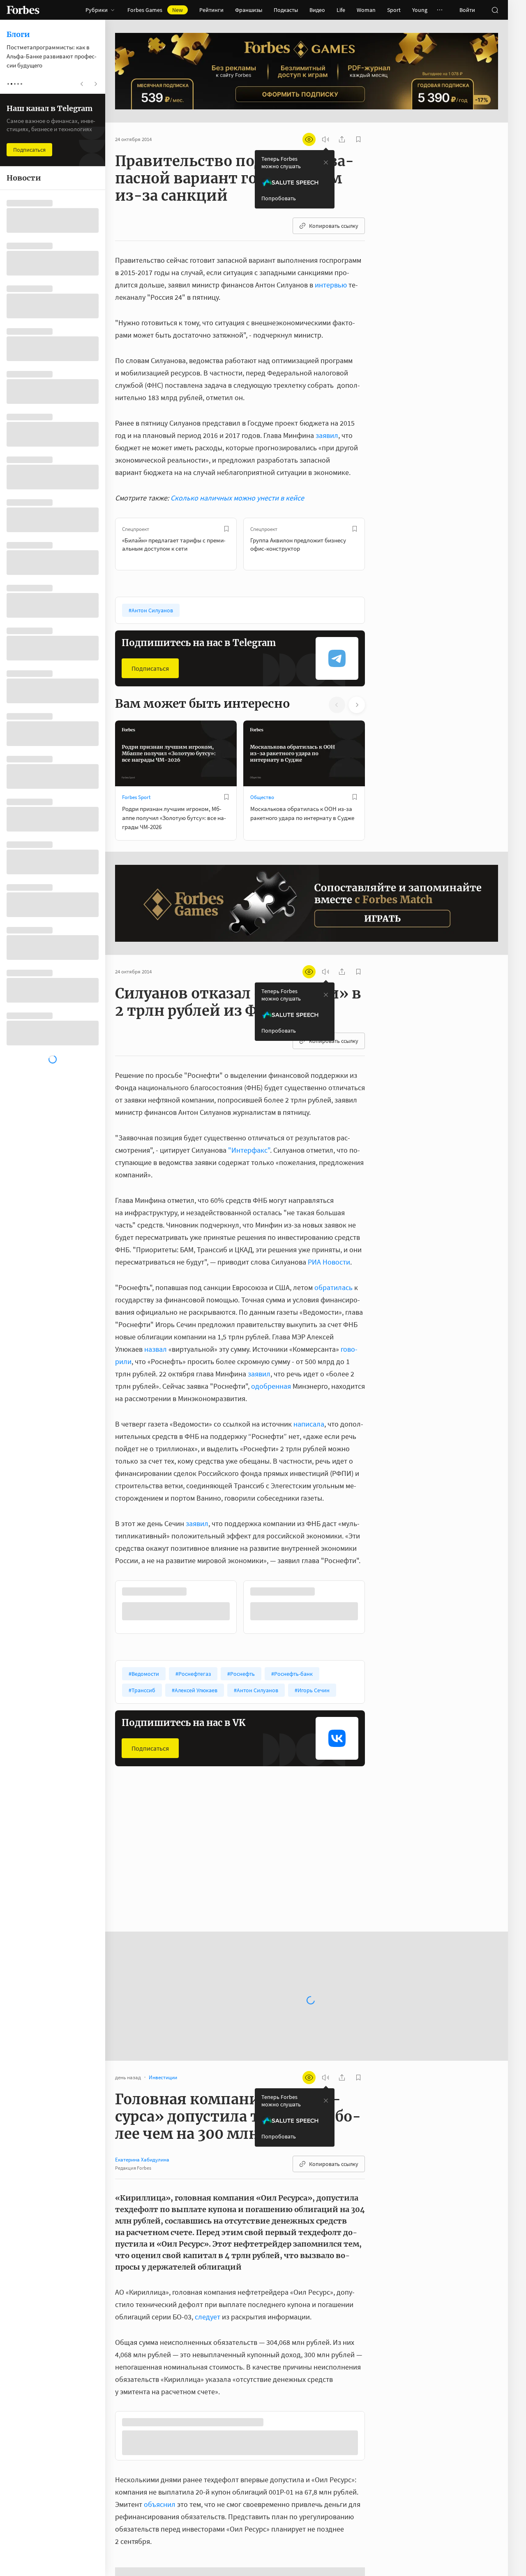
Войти (467, 10)
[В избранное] (226, 529)
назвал (156, 1349)
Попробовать (279, 198)
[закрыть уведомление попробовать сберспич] (326, 162)
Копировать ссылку (334, 226)
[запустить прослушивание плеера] (325, 139)
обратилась (333, 1287)
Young (420, 10)
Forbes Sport (136, 797)
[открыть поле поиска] (495, 10)
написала (309, 1424)
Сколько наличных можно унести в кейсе (237, 498)
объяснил (160, 2506)
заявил (327, 435)
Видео (317, 10)
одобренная (271, 1386)
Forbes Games (155, 10)
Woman (366, 10)
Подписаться (150, 668)
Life (341, 10)
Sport (394, 10)
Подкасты (286, 10)
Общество (262, 797)
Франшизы (249, 10)
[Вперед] (378, 544)
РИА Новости (329, 1262)
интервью (331, 285)
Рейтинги (211, 10)
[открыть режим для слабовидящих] (309, 139)
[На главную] (23, 10)
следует (208, 2316)
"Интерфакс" (249, 1150)
